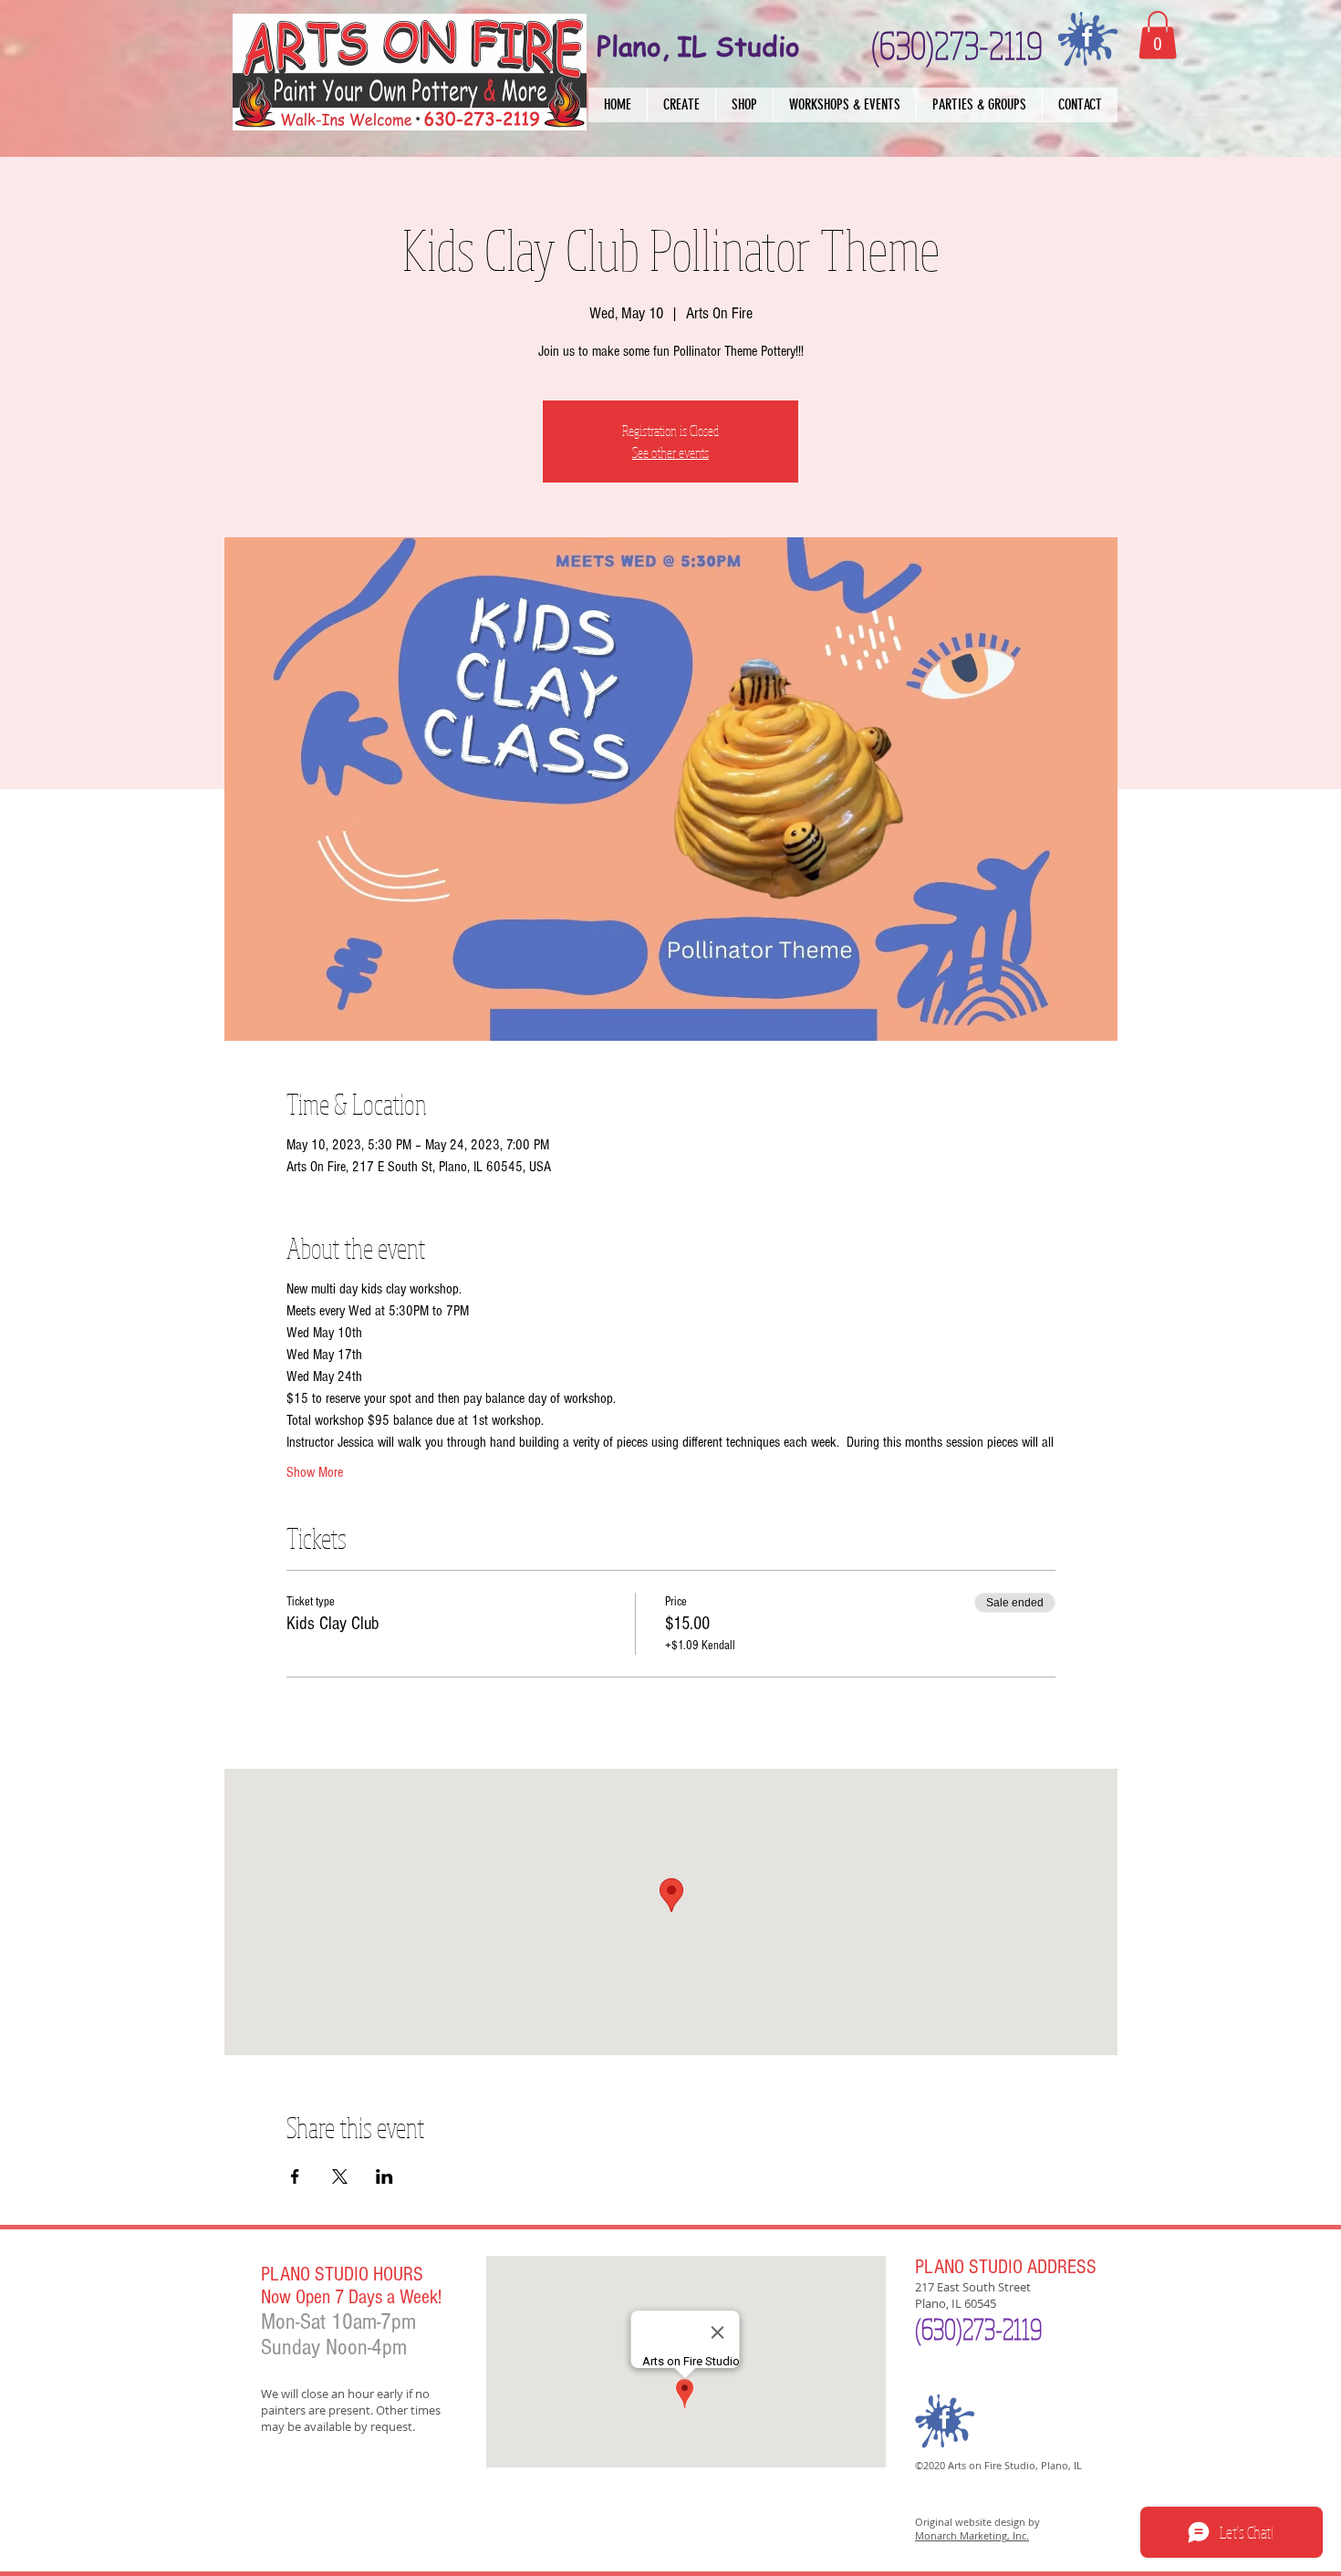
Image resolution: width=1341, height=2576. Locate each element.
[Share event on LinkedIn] (385, 2176)
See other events (670, 452)
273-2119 (1002, 2329)
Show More (315, 1472)
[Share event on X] (340, 2176)
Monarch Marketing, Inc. (972, 2535)
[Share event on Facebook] (295, 2176)
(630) (939, 2329)
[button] (681, 105)
